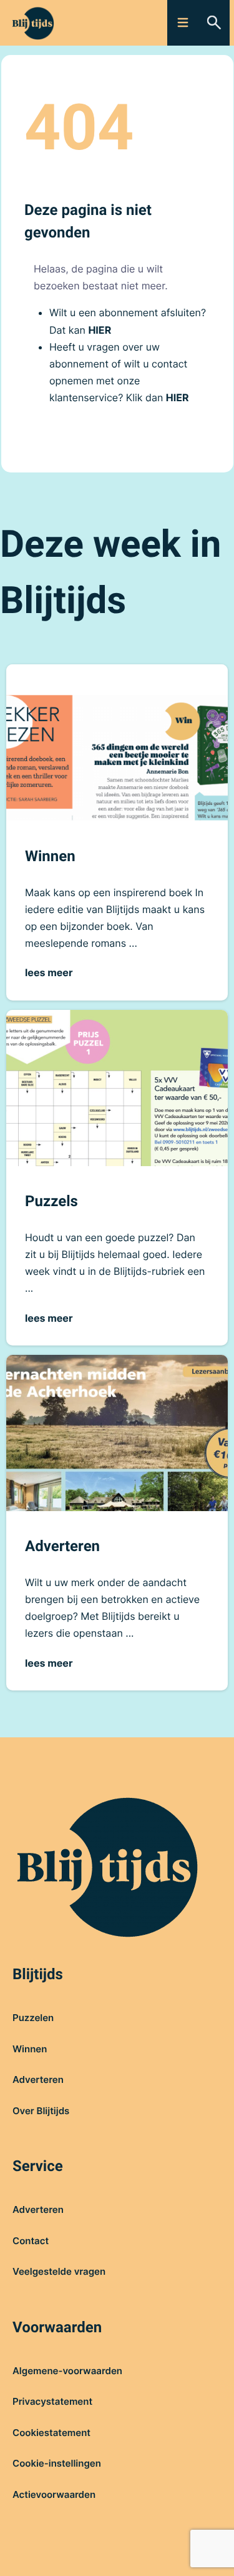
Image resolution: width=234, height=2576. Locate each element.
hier (100, 330)
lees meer (49, 972)
